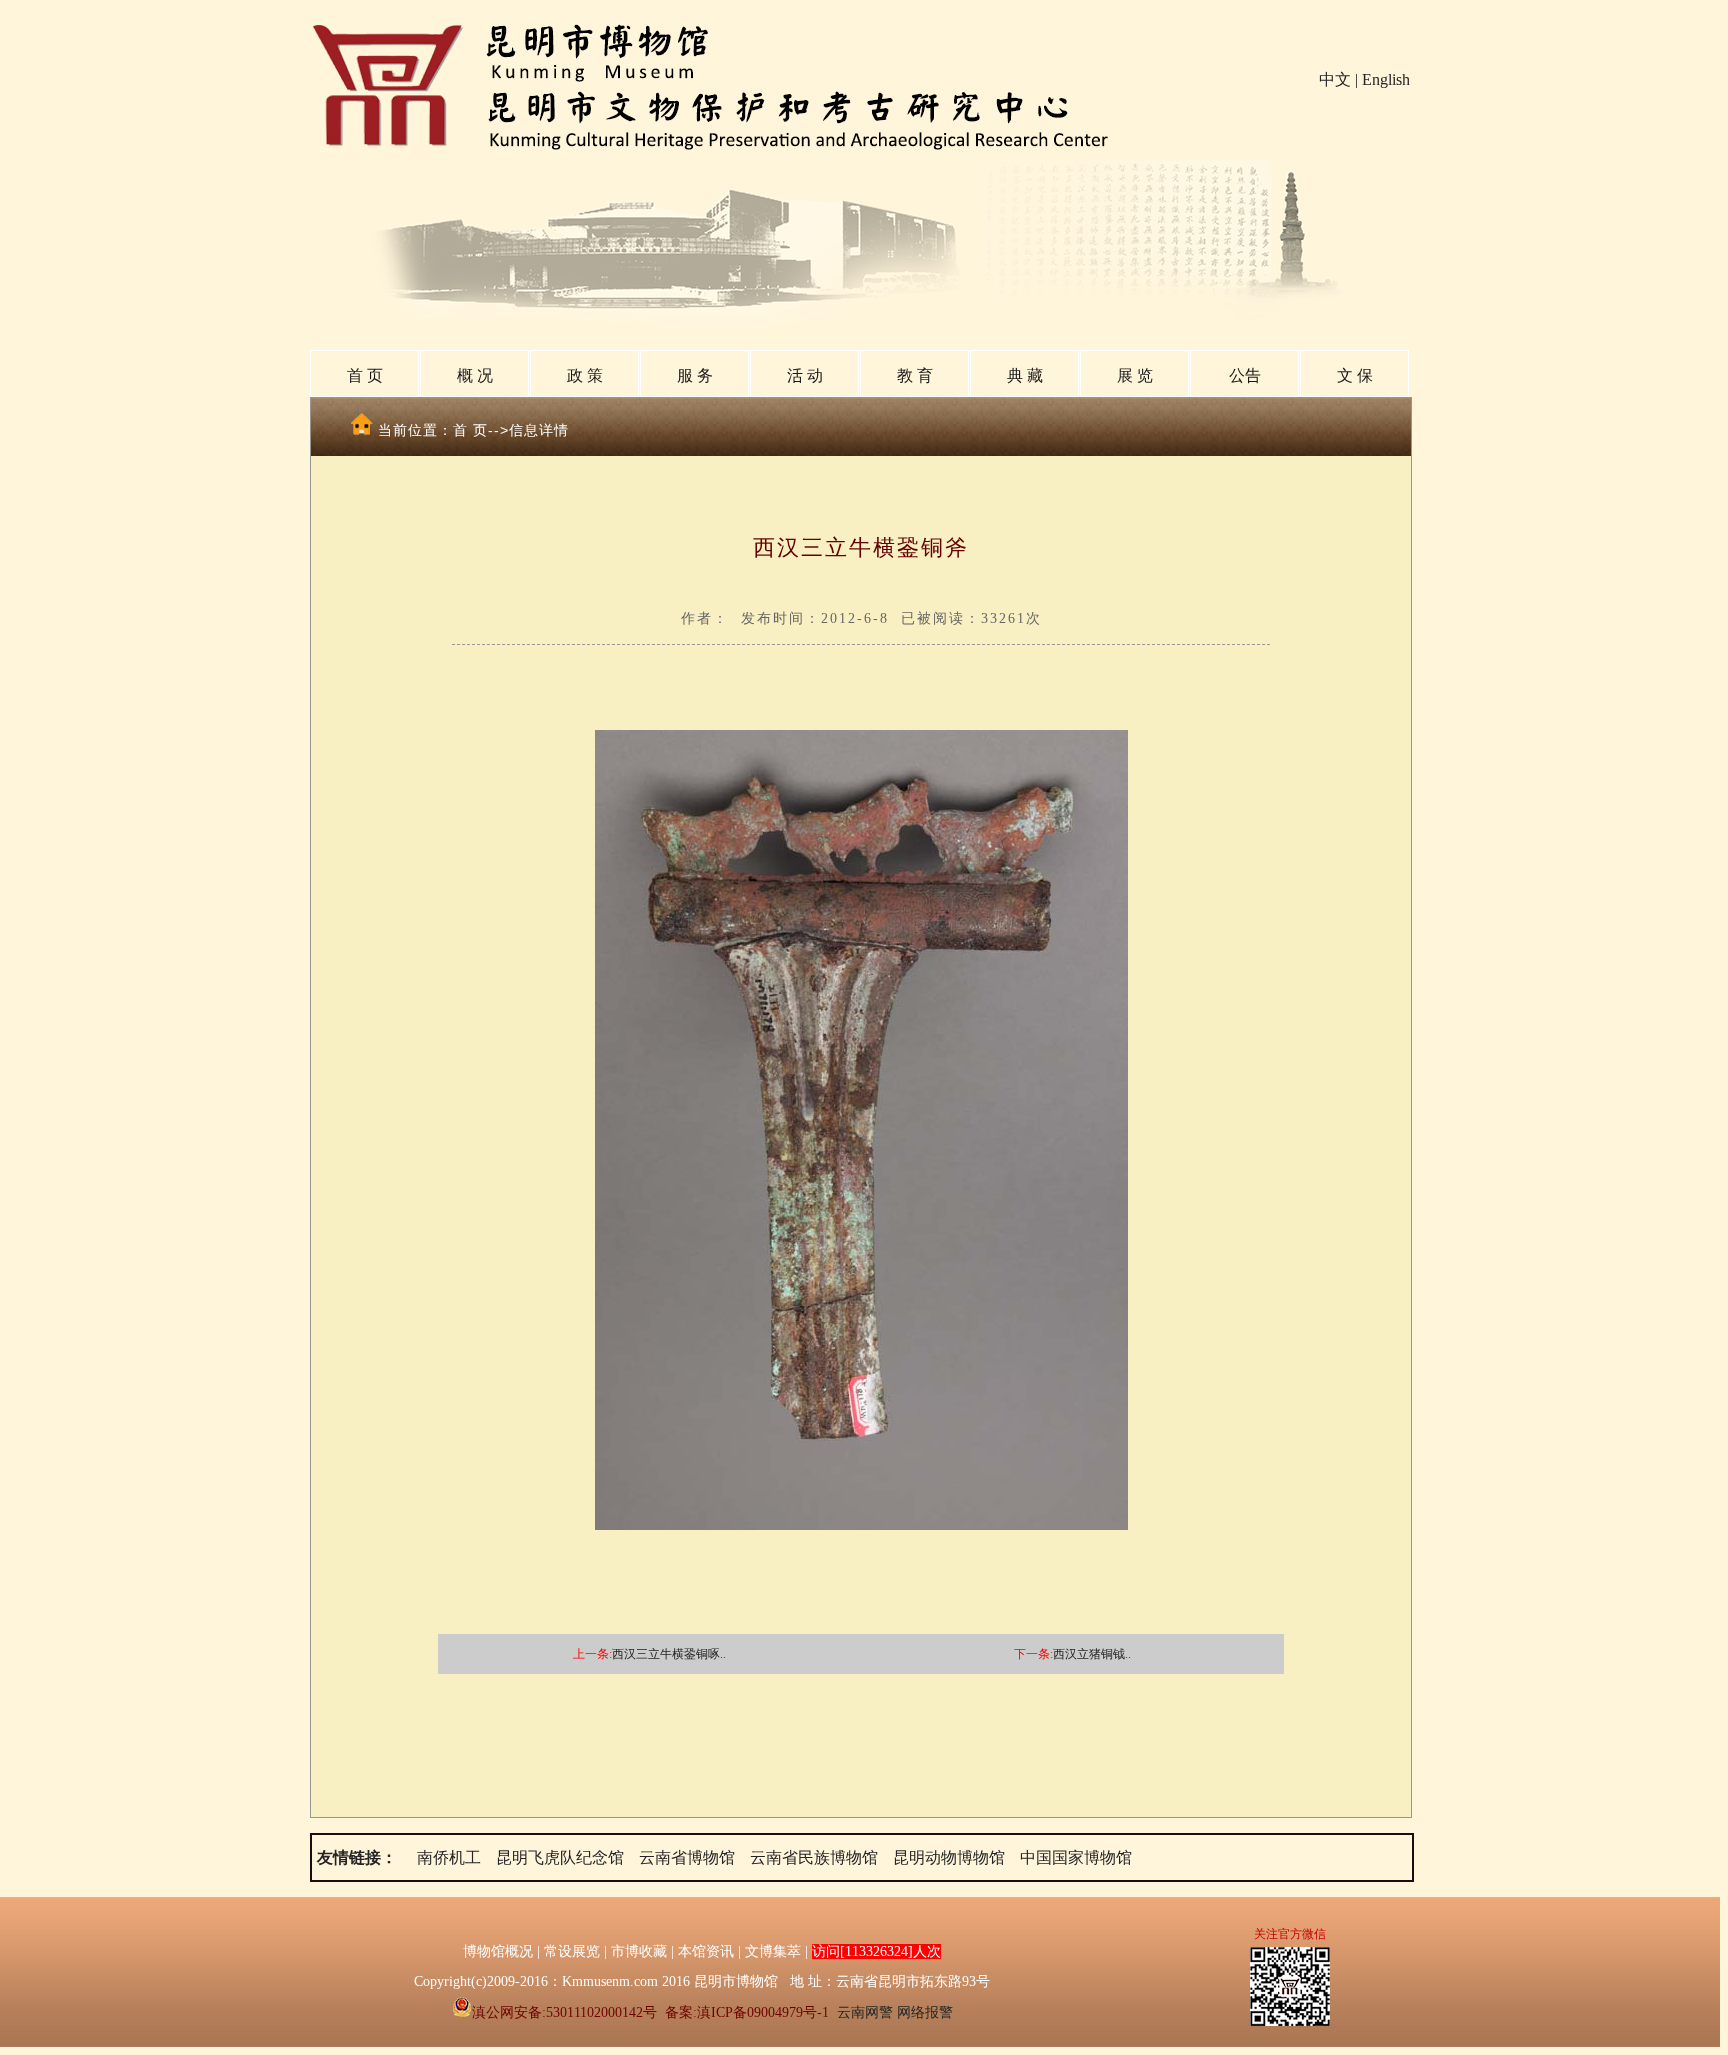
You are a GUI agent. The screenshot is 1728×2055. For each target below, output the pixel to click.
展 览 (1135, 375)
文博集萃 (773, 1951)
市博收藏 (639, 1951)
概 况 (475, 375)
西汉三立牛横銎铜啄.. (669, 1654)
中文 (1335, 79)
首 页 (365, 375)
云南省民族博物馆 (814, 1857)
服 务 (695, 375)
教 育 (915, 375)
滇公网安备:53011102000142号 (564, 2012)
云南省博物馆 (687, 1857)
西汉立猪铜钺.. (1092, 1654)
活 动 (805, 375)
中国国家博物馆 (1076, 1857)
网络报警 (925, 2012)
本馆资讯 (706, 1951)
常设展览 (572, 1951)
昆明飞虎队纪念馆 (560, 1857)
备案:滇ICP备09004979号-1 (747, 2012)
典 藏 (1025, 375)
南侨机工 (449, 1857)
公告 (1245, 375)
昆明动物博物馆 (949, 1857)
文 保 (1355, 375)
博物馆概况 (498, 1951)
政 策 (585, 375)
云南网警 (865, 2012)
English (1386, 79)
